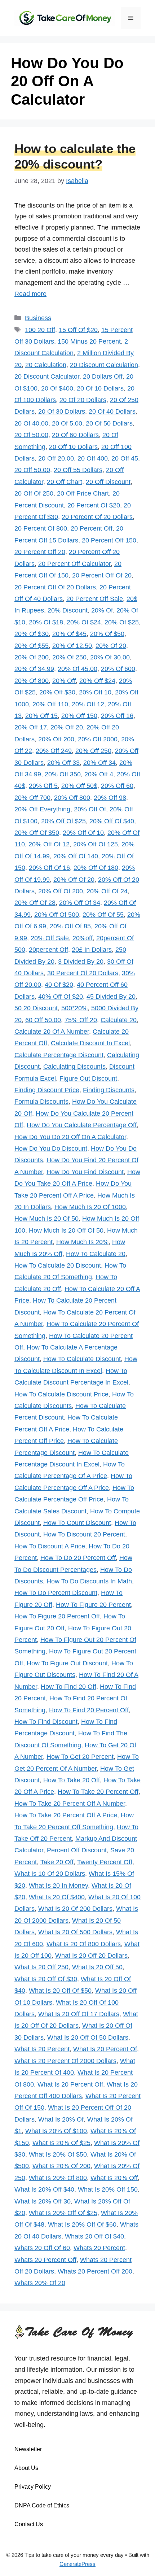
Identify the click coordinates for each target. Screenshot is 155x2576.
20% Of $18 (46, 622)
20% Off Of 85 (70, 926)
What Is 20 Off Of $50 (60, 1991)
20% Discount (68, 610)
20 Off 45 (125, 458)
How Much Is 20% (82, 1242)
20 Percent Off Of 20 (102, 575)
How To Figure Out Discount (67, 1663)
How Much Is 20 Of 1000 (90, 1207)
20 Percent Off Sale (95, 599)
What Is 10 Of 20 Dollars (50, 1874)
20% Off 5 (43, 786)
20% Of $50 (107, 634)
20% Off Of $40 (112, 821)
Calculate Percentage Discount (59, 1055)
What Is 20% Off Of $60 (82, 2224)
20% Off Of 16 (49, 868)
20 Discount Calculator (47, 376)
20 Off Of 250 (34, 493)
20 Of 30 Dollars (62, 411)
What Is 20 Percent (42, 2049)
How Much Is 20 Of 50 (46, 1219)
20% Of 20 (111, 646)
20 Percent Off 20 (40, 552)
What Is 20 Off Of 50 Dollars (88, 2037)
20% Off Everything (42, 809)
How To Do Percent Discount (56, 1593)
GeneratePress (77, 2564)
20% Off (64, 681)
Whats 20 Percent (99, 2248)
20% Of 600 (118, 669)
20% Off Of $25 (63, 821)
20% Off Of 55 (103, 915)
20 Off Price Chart (83, 493)
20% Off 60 (117, 786)
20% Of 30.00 (110, 657)
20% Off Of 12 (49, 844)
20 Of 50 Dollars (109, 423)
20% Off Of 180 (96, 868)
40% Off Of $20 (61, 997)
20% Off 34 (99, 763)
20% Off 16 (117, 716)
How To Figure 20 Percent (93, 1605)
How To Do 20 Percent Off (78, 1558)
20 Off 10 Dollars (73, 447)
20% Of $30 (32, 634)
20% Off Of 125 (96, 844)
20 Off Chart (65, 482)
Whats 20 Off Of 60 (42, 2248)
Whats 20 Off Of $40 (94, 2236)
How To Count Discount (77, 1523)
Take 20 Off (57, 1862)
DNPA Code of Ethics (42, 2505)
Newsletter (28, 2449)
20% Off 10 (95, 692)
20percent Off (48, 950)
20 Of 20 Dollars (83, 400)
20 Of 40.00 (31, 423)
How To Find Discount (46, 1722)
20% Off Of (90, 809)
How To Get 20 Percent (80, 1757)
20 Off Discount (108, 482)
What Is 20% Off (114, 2178)
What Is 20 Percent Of (105, 2049)
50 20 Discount (36, 1008)
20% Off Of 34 (80, 903)
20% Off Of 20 (74, 880)
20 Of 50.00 (31, 435)
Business (38, 318)
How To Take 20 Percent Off (98, 1792)
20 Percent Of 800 (41, 528)
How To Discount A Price (50, 1546)
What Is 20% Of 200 (61, 2166)
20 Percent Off (92, 528)
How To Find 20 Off (68, 1687)
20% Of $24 (84, 622)
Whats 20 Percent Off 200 (95, 2271)
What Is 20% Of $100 (56, 2131)
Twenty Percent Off (105, 1862)
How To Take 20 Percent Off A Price (66, 1815)
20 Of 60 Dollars (75, 435)
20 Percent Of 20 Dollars (97, 517)
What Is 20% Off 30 (43, 2201)
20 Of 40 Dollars (112, 411)
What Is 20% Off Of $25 (63, 2213)
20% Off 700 (32, 798)
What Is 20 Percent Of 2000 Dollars (65, 2061)
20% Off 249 (54, 751)
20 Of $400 (57, 388)
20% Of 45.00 (77, 669)
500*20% (74, 1008)
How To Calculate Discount (82, 1359)
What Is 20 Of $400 (57, 1897)
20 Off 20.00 (56, 458)
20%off (83, 938)
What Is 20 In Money (58, 1886)
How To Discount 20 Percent (84, 1534)
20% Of (102, 610)
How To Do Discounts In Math (89, 1581)
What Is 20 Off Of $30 (46, 1979)
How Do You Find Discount (85, 1172)
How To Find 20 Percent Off (89, 1710)
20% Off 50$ (79, 786)
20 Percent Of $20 (94, 505)
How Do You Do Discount (51, 1148)
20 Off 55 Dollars (78, 470)
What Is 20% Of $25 (61, 2143)
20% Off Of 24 (107, 891)
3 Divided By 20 (81, 962)
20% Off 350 (63, 774)
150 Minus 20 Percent (89, 341)
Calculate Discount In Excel (90, 1043)
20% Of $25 (122, 622)
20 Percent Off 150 (109, 540)
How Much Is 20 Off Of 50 (66, 1230)
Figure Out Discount (88, 1078)
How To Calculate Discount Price (61, 1394)
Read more (30, 294)
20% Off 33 (63, 763)
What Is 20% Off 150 (108, 2189)
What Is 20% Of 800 (58, 2178)
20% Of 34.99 (34, 669)
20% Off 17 (31, 727)
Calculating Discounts (74, 1067)
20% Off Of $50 (37, 833)
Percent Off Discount (77, 1850)
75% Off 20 (81, 1020)
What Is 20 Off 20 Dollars (91, 1956)
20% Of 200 (32, 657)
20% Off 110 (50, 704)
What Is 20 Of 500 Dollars (75, 1932)
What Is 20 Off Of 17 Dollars (79, 2014)
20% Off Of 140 (76, 856)
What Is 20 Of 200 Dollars (75, 1909)
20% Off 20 (67, 727)
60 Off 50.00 (43, 1020)
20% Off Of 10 (83, 833)
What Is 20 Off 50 (97, 1967)
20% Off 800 (72, 798)
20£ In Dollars (92, 950)
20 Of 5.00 (67, 423)
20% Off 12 (88, 704)
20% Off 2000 (98, 739)
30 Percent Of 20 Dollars (83, 973)
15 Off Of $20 (78, 330)
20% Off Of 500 (57, 915)
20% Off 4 (99, 774)
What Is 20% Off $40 (44, 2189)
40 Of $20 (59, 985)
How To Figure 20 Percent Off (57, 1616)
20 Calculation (46, 365)
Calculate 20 (119, 1020)
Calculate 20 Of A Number (52, 1032)
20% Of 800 (32, 681)
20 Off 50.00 (32, 470)
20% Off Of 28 (35, 903)
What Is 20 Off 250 (41, 1967)
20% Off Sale (50, 938)
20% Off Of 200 (61, 891)
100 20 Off (40, 330)
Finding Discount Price (47, 1090)
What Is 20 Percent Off (70, 2084)
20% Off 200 (56, 739)
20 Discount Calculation (104, 365)
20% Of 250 (69, 657)
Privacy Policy (33, 2487)
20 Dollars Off (103, 376)
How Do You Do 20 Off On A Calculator (70, 1137)
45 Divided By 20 (111, 997)
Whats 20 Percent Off (45, 2260)
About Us (26, 2468)
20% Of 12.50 (72, 646)
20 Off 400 (93, 458)
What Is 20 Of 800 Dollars (84, 1944)
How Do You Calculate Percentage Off (82, 1125)
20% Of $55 (32, 646)
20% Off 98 (110, 798)
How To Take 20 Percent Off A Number (70, 1804)
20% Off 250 (93, 751)
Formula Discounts (41, 1102)
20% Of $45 (69, 634)
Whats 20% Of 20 (40, 2283)
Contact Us (29, 2524)
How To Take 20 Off (72, 1780)
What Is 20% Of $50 (58, 2154)
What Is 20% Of (61, 2119)
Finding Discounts (109, 1090)
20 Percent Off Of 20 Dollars (55, 587)
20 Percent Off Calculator (74, 564)
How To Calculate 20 (96, 1254)
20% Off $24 (97, 681)
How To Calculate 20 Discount (58, 1265)
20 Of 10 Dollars (100, 388)
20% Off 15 (41, 716)
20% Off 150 (79, 716)
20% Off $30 (57, 692)
